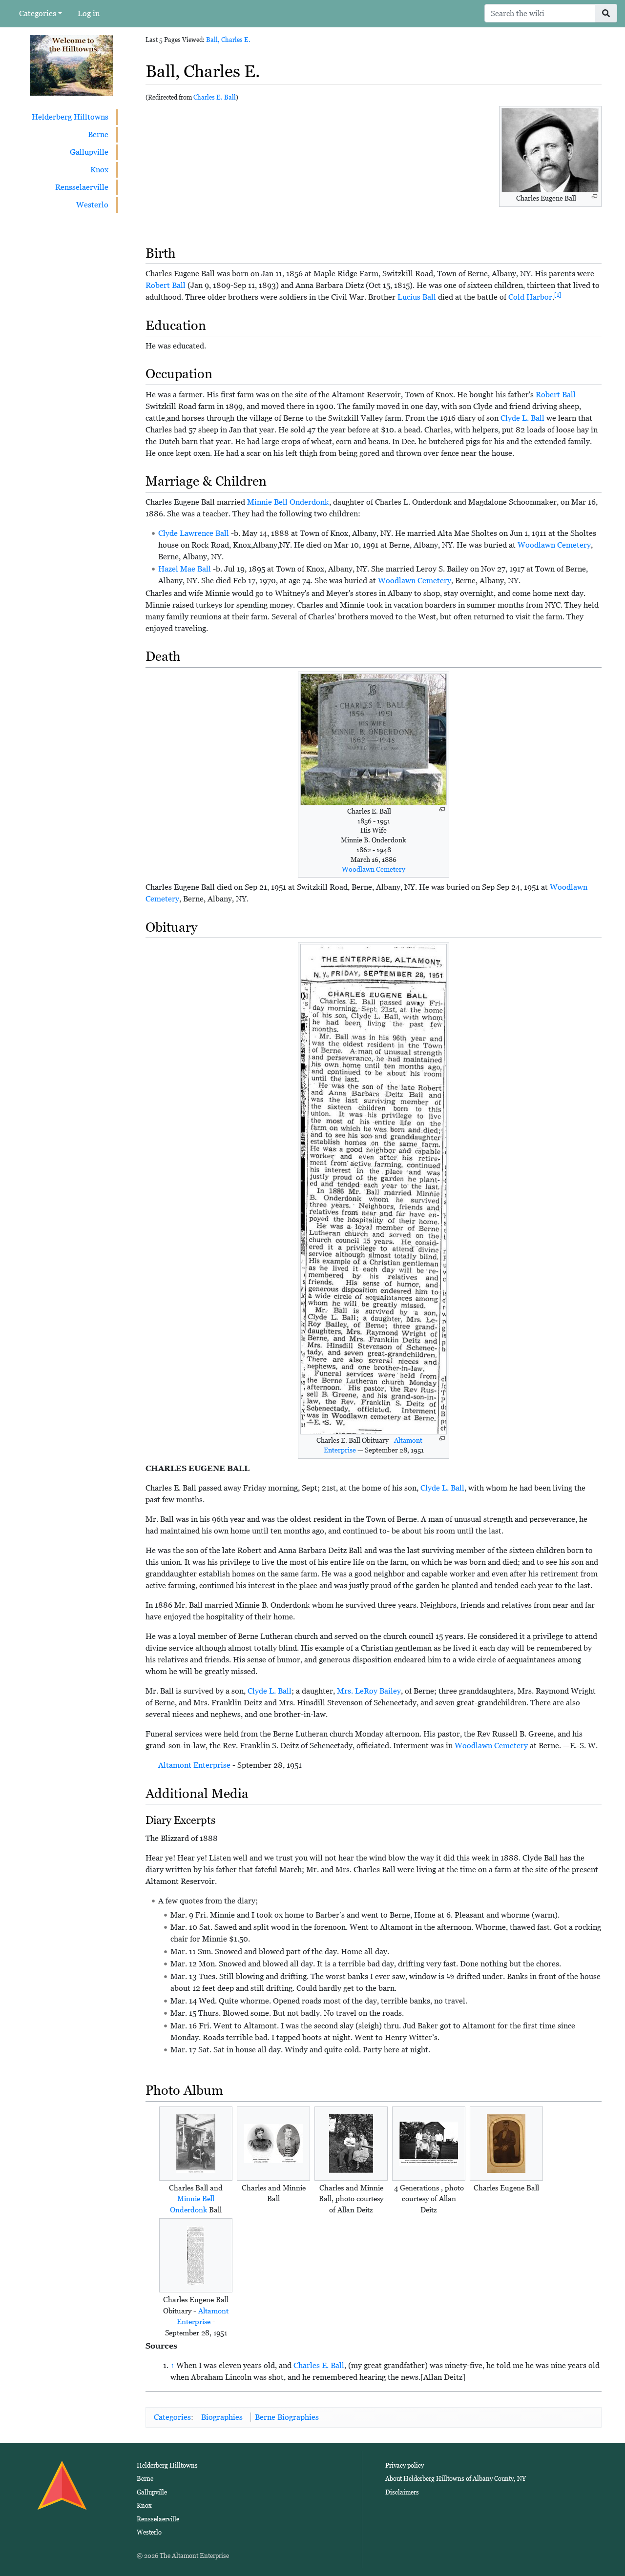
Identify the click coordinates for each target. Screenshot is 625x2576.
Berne (98, 134)
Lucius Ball (417, 297)
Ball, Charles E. (228, 40)
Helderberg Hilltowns (70, 117)
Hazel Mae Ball (185, 569)
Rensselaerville (82, 187)
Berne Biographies (287, 2417)
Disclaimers (402, 2492)
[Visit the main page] (71, 65)
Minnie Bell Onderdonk (288, 502)
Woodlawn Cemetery (554, 545)
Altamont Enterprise (194, 1765)
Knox (99, 170)
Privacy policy (405, 2465)
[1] (558, 295)
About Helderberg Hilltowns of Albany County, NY (456, 2479)
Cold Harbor (530, 297)
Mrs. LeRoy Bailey (369, 1691)
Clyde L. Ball (522, 418)
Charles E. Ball (215, 97)
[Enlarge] (594, 196)
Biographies (222, 2417)
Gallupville (89, 152)
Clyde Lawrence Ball (194, 533)
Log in (89, 13)
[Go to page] (606, 13)
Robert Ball (166, 285)
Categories (38, 13)
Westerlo (92, 205)
